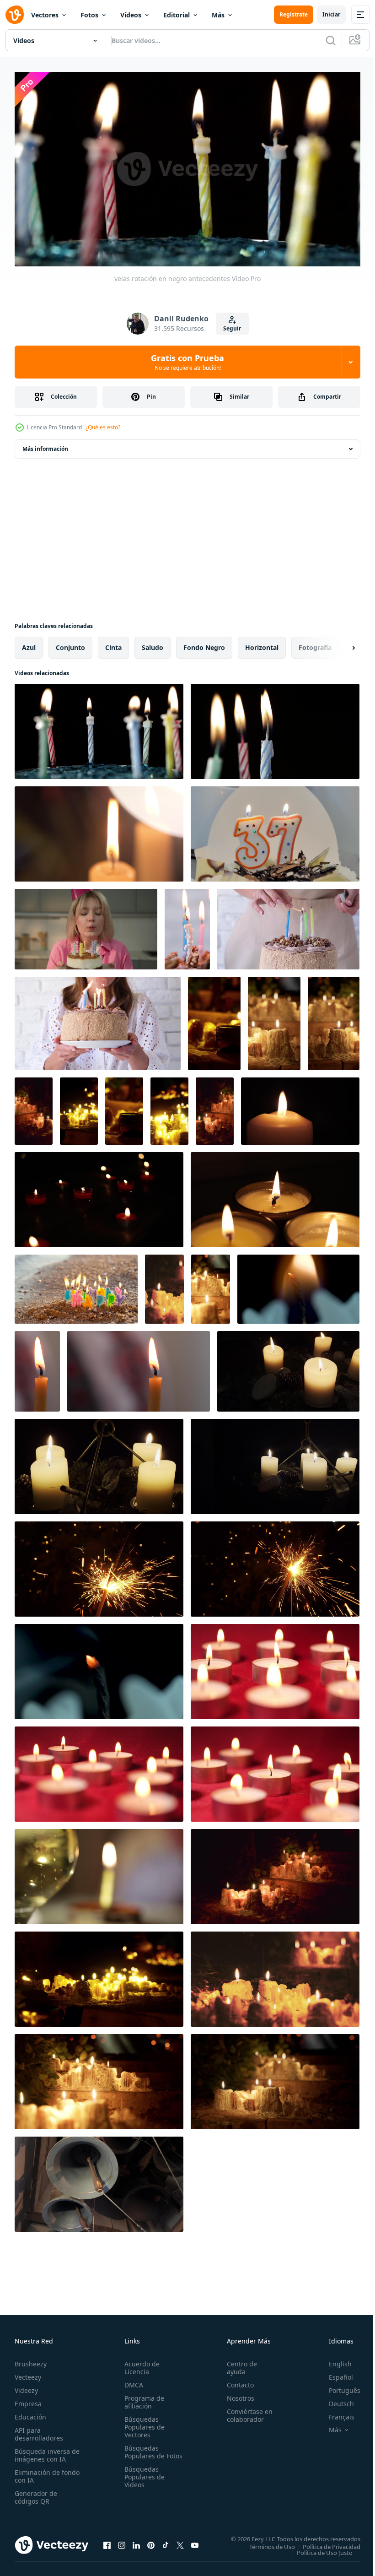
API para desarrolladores (39, 2430)
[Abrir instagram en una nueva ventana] (122, 2541)
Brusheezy (31, 2360)
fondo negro (204, 644)
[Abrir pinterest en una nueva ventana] (151, 2541)
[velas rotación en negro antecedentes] (99, 728)
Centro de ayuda (238, 2364)
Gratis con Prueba (187, 362)
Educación (30, 2413)
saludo (153, 644)
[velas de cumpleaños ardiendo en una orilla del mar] (76, 1285)
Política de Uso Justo (318, 2549)
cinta (113, 644)
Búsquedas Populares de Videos (143, 2481)
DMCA (132, 2381)
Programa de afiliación (142, 2398)
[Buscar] (331, 40)
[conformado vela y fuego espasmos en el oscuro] (300, 1107)
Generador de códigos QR (36, 2493)
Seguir (232, 328)
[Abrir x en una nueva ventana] (180, 2541)
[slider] (198, 247)
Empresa (28, 2400)
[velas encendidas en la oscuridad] (214, 1020)
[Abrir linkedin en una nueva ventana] (136, 2541)
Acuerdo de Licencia (140, 2364)
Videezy (26, 2386)
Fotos (89, 15)
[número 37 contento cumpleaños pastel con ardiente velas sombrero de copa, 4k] (275, 830)
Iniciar (331, 14)
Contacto (236, 2381)
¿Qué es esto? (103, 427)
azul (29, 644)
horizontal (262, 644)
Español (334, 2373)
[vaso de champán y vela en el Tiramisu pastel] (99, 1873)
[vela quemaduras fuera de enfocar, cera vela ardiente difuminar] (99, 830)
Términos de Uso (265, 2543)
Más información (45, 445)
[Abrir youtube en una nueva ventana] (195, 2541)
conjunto (70, 644)
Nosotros (236, 2394)
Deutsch (335, 2400)
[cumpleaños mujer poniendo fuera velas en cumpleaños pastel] (288, 925)
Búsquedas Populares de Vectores (143, 2423)
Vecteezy (28, 2373)
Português (338, 2386)
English (333, 2360)
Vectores (45, 15)
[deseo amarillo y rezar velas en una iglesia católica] (288, 1368)
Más (218, 15)
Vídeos (131, 15)
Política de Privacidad (325, 2543)
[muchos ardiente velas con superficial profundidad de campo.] (99, 1196)
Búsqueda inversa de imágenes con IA (45, 2451)
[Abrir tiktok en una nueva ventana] (166, 2541)
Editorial (177, 15)
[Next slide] (339, 644)
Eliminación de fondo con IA (37, 2472)
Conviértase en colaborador (246, 2411)
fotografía (315, 644)
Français (335, 2413)
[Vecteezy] (15, 15)
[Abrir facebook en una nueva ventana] (107, 2541)
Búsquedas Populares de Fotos (143, 2452)
